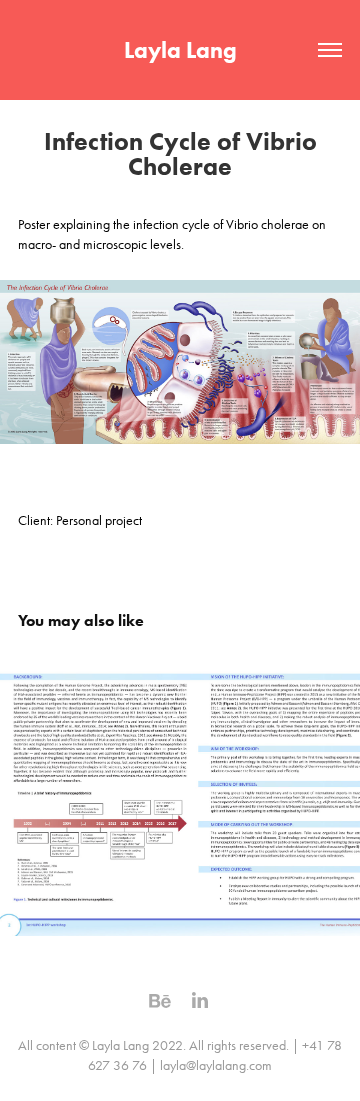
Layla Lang (180, 50)
